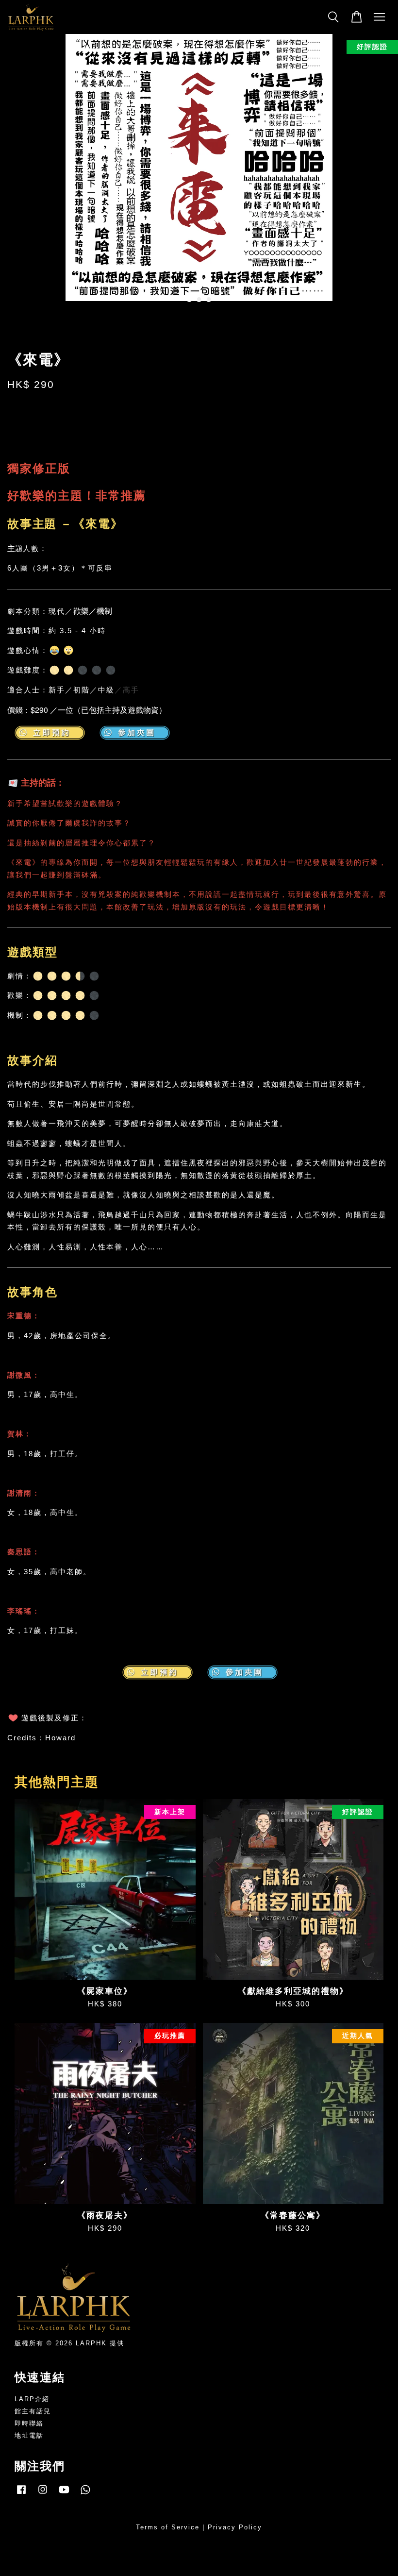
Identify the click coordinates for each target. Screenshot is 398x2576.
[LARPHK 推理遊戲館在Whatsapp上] (85, 2494)
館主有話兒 (33, 2411)
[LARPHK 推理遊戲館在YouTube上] (64, 2494)
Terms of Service (168, 2527)
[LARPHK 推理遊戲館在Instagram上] (43, 2494)
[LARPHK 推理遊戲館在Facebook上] (21, 2494)
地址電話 (29, 2435)
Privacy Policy (235, 2527)
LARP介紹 (32, 2399)
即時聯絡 (29, 2423)
